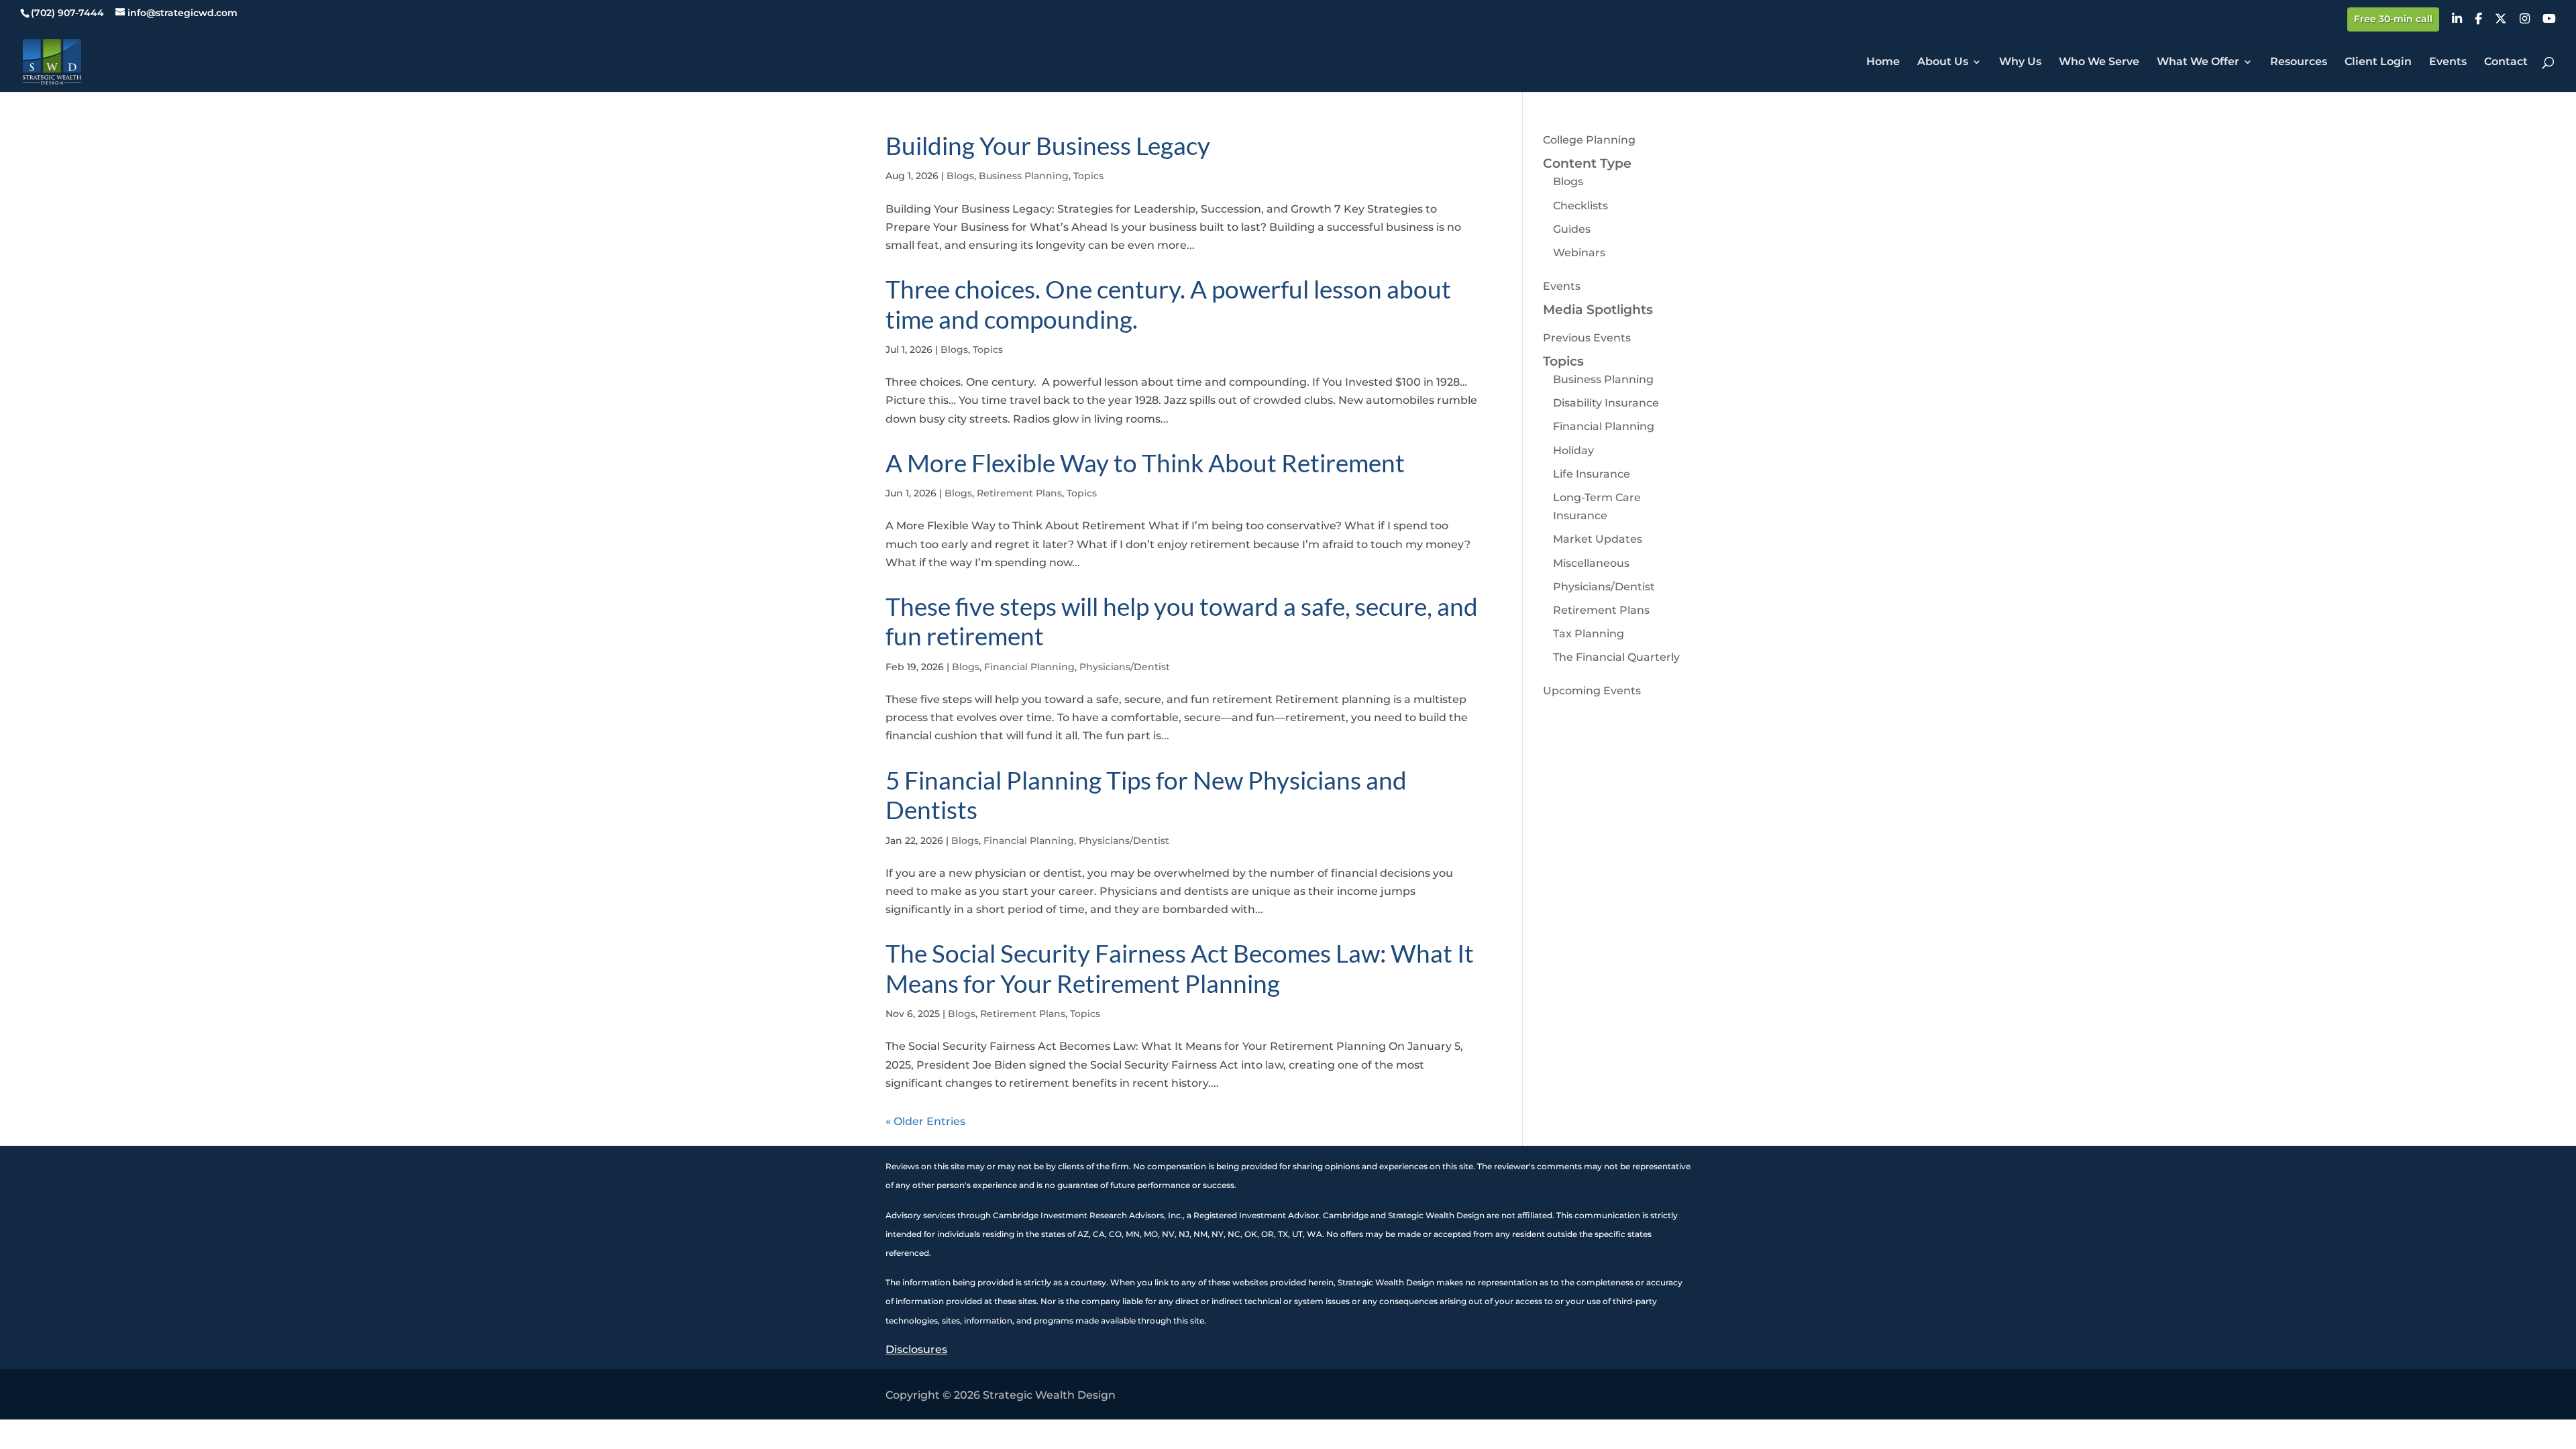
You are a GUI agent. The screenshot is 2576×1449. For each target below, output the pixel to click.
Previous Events (1587, 338)
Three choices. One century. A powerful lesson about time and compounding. (1168, 304)
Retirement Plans (1019, 493)
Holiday (1573, 450)
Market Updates (1598, 539)
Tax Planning (1589, 634)
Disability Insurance (1606, 403)
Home (1883, 62)
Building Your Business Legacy (1048, 145)
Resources (2299, 62)
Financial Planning (1029, 667)
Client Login (2378, 62)
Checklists (1580, 206)
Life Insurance (1592, 474)
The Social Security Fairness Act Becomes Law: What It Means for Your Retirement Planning (1180, 968)
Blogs (960, 176)
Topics (1088, 176)
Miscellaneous (1591, 563)
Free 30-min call (2393, 19)
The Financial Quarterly (1616, 657)
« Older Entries (925, 1121)
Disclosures (916, 1349)
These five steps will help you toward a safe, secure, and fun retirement (1182, 621)
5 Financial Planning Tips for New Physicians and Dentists (1146, 795)
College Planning (1589, 140)
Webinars (1579, 253)
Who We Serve (2099, 62)
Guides (1572, 229)
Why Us (2020, 62)
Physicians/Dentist (1125, 667)
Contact (2506, 62)
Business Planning (1024, 176)
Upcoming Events (1592, 691)
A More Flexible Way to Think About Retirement (1145, 463)
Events (2448, 62)
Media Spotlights (1598, 310)
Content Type (1587, 163)
